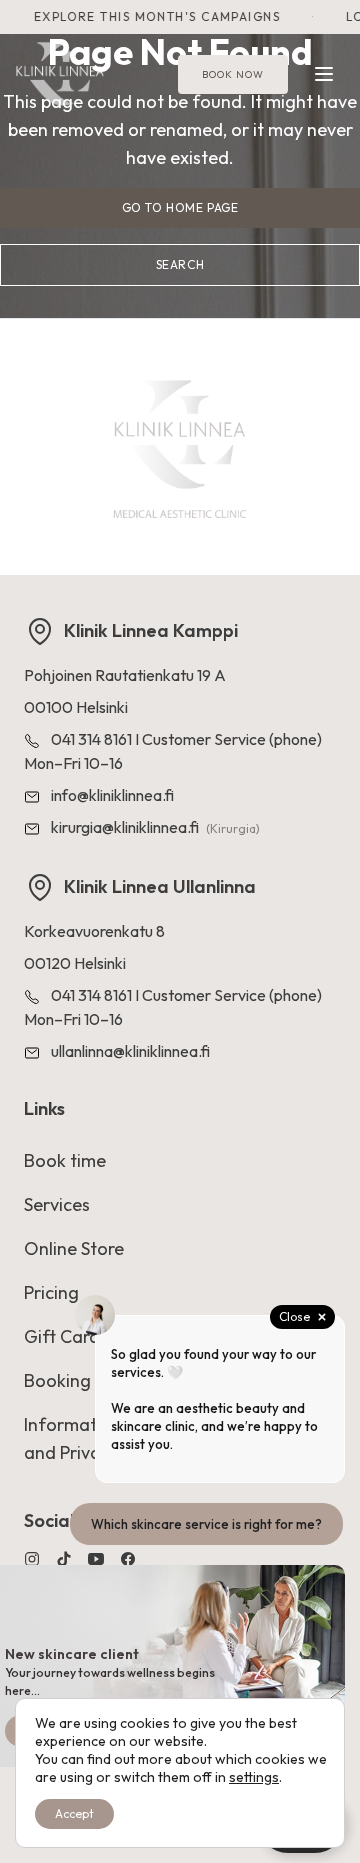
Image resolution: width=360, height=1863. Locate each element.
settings (254, 1777)
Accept (74, 1813)
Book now (233, 74)
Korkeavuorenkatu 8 (94, 931)
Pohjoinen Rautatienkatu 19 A (125, 675)
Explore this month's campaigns (150, 16)
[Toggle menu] (324, 74)
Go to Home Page (180, 207)
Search (180, 264)
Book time (65, 1160)
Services (57, 1204)
